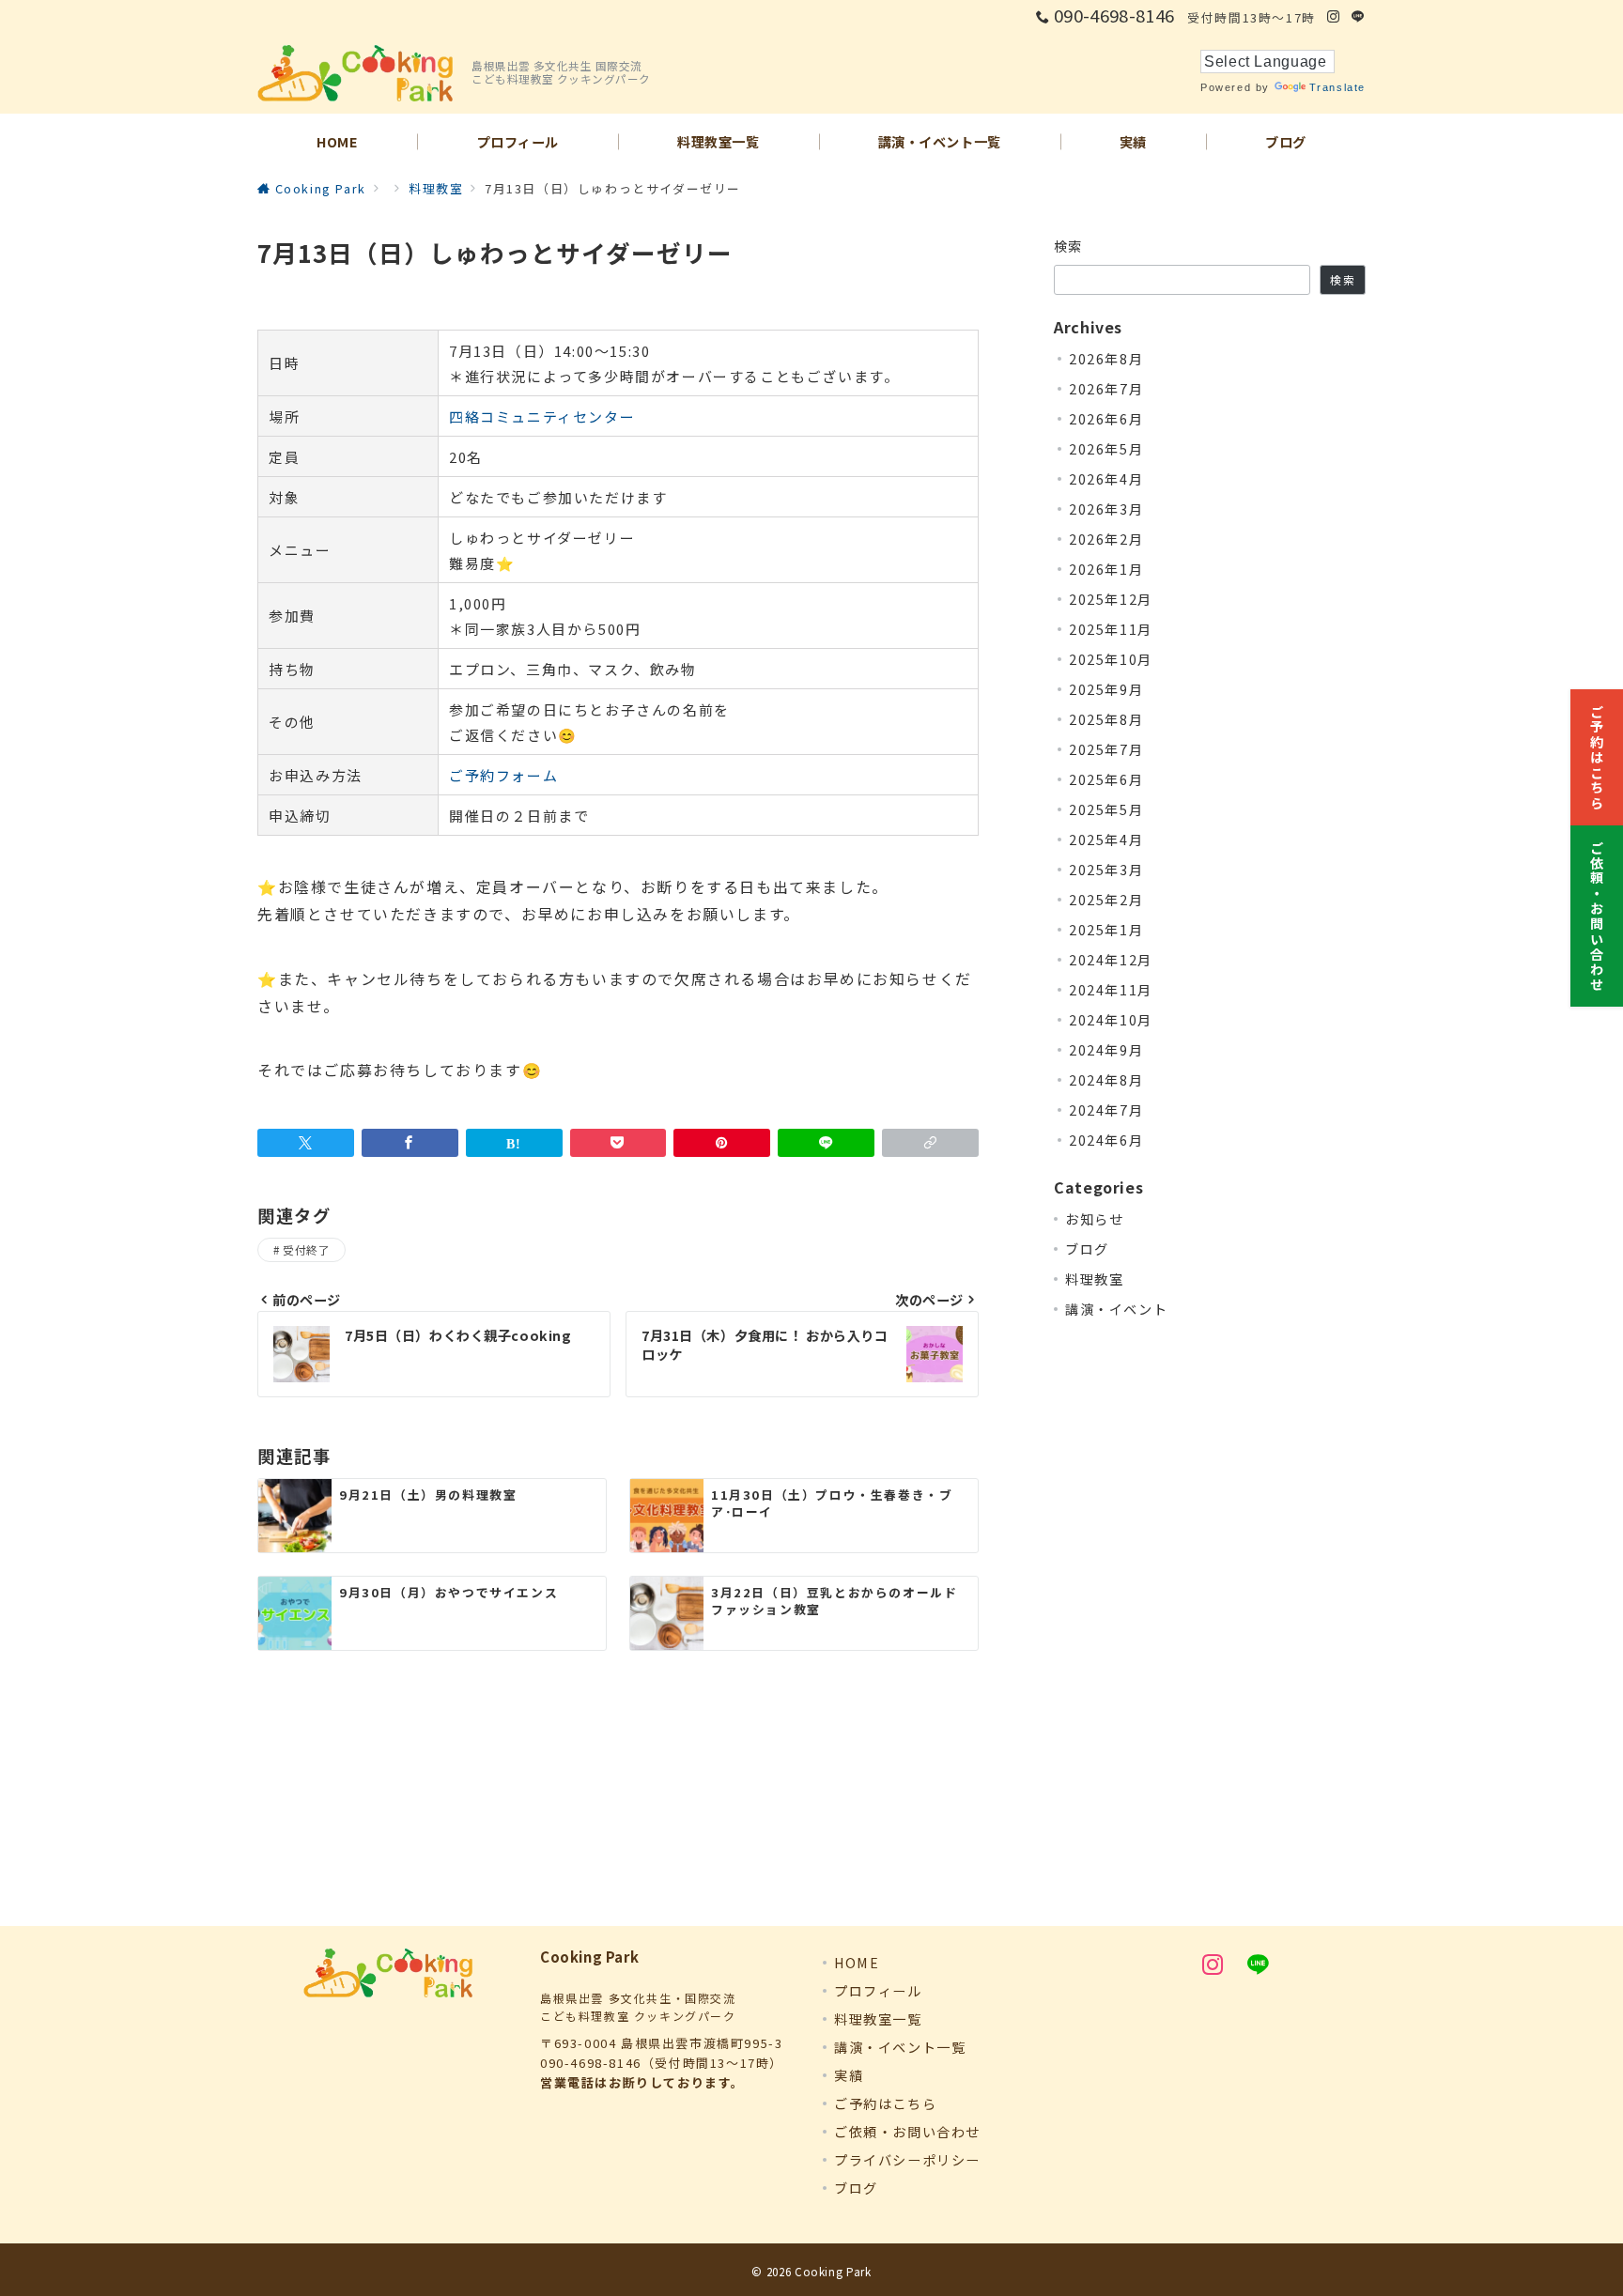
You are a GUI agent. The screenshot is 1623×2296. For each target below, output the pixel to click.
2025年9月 (1106, 689)
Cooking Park (833, 2272)
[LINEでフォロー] (1359, 16)
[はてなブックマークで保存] (514, 1143)
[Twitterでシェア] (306, 1143)
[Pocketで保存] (618, 1143)
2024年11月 (1111, 990)
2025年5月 (1106, 809)
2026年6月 (1106, 419)
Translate (1337, 87)
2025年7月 (1106, 749)
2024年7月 (1106, 1110)
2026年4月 (1106, 479)
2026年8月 (1106, 359)
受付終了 (306, 1250)
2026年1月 (1106, 569)
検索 (1068, 246)
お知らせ (1094, 1219)
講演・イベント (1116, 1309)
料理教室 (1094, 1279)
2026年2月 (1106, 539)
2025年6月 (1106, 779)
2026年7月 (1106, 389)
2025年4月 (1106, 840)
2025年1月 (1106, 930)
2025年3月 (1106, 870)
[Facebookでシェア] (410, 1143)
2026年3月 (1106, 509)
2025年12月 (1111, 599)
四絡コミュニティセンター (542, 416)
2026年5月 (1106, 449)
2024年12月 (1111, 960)
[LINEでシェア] (826, 1143)
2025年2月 (1106, 900)
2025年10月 (1111, 659)
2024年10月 (1111, 1020)
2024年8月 (1106, 1080)
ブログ (1087, 1249)
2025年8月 (1106, 719)
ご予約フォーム (503, 775)
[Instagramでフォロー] (1334, 16)
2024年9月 (1106, 1050)
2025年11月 (1111, 629)
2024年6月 (1106, 1140)
